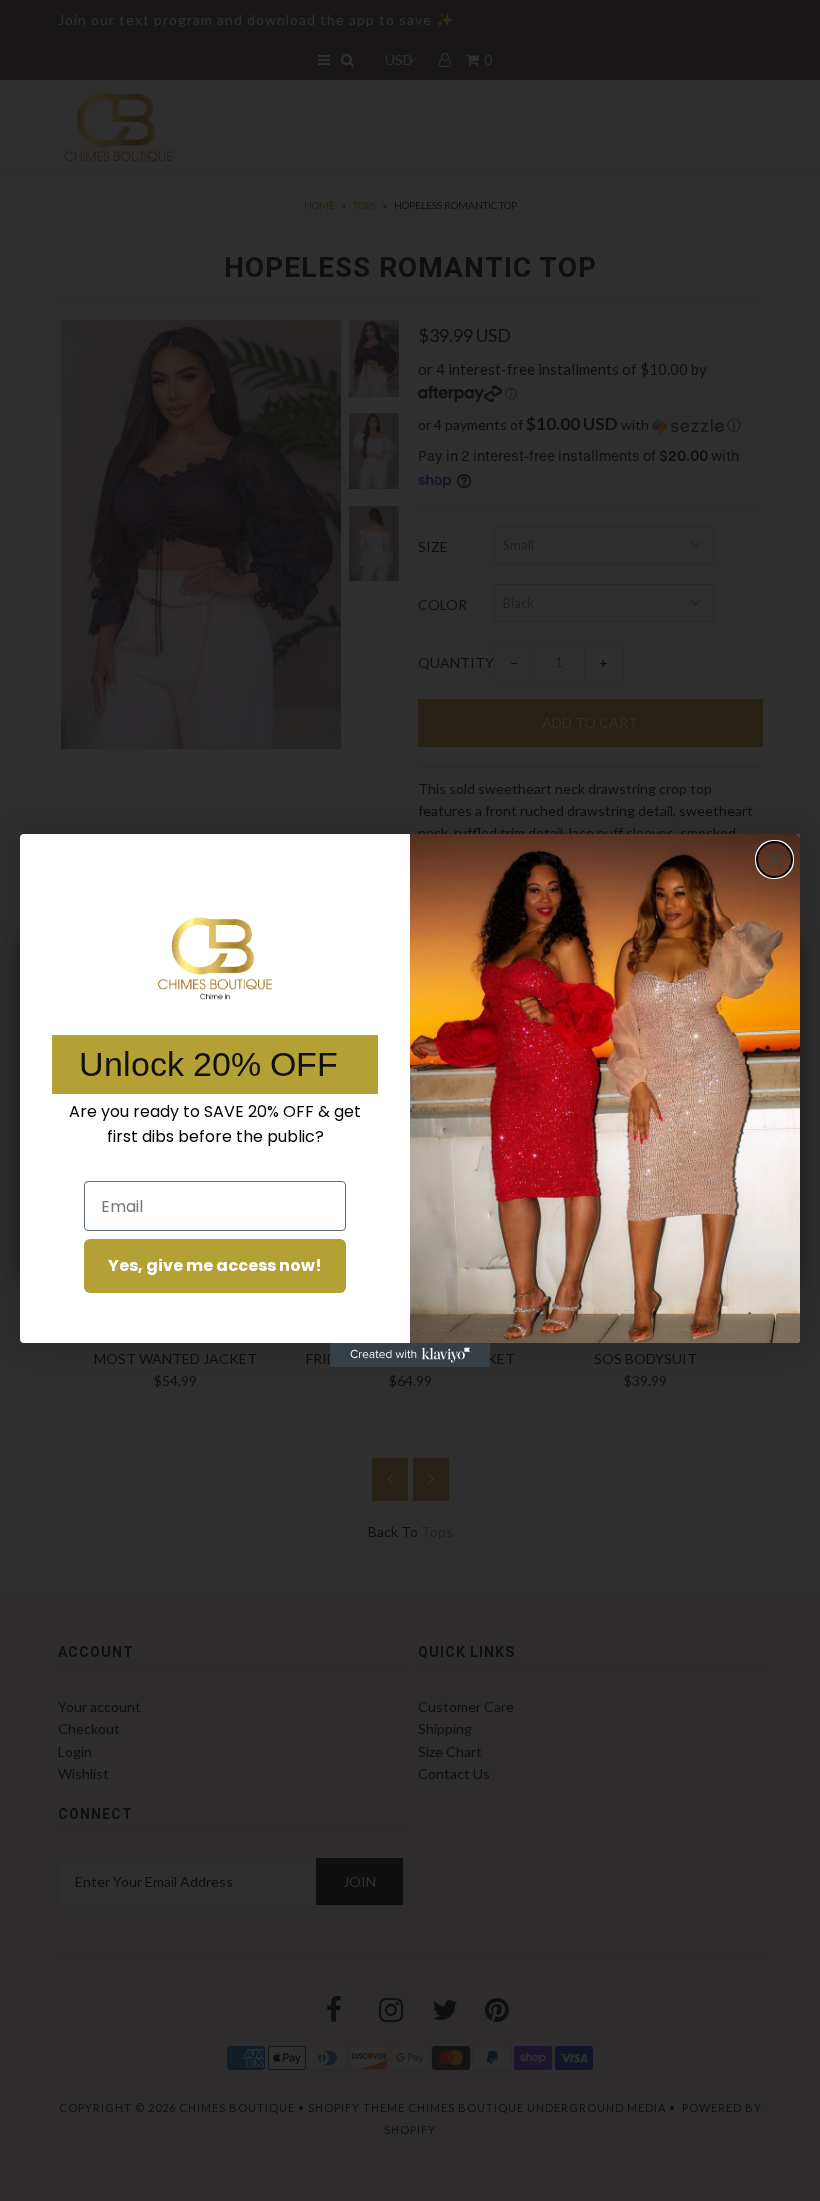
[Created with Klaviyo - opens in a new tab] (410, 1355)
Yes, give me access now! (215, 1265)
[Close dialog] (774, 859)
